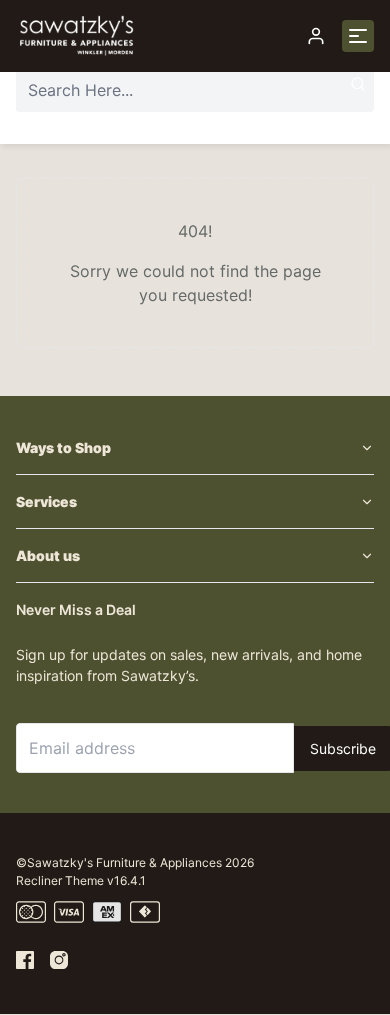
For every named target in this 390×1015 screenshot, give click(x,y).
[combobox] (195, 90)
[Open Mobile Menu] (358, 36)
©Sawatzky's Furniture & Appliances (119, 862)
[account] (316, 36)
